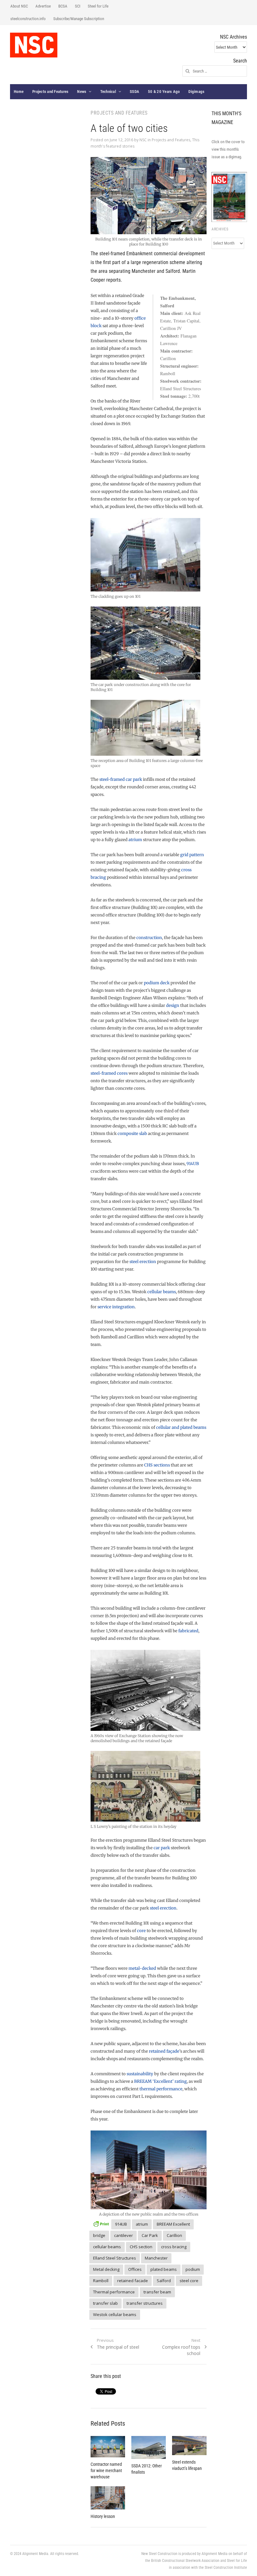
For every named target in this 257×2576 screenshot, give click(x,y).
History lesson (103, 2516)
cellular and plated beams (181, 1427)
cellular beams (162, 1292)
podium (193, 2269)
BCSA (63, 6)
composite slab (132, 1134)
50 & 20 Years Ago (164, 92)
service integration (116, 1307)
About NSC (19, 6)
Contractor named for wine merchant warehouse (106, 2471)
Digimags (196, 92)
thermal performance (161, 2089)
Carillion (174, 2235)
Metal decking (106, 2269)
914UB (193, 1164)
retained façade (164, 2051)
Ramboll (101, 2281)
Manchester (156, 2258)
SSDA (134, 92)
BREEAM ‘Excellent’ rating (160, 2081)
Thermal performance (114, 2292)
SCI (78, 6)
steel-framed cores (109, 1073)
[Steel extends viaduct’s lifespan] (189, 2446)
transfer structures (145, 2303)
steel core (189, 2281)
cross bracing (174, 2247)
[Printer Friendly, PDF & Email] (101, 2223)
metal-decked (142, 1968)
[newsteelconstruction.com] (34, 45)
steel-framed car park (121, 779)
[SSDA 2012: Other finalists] (149, 2448)
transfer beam (157, 2292)
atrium (135, 840)
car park (162, 1848)
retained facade (133, 2281)
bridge (99, 2235)
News (82, 92)
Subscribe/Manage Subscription (79, 19)
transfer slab (105, 2303)
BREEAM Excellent (173, 2224)
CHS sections (157, 1465)
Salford (164, 2281)
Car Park (150, 2235)
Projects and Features (50, 92)
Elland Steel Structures (115, 2258)
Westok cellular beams (115, 2314)
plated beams (164, 2269)
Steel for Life (98, 6)
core (141, 1931)
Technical (108, 92)
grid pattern (192, 855)
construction (149, 938)
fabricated (188, 1631)
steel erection (143, 1262)
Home (19, 92)
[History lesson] (108, 2498)
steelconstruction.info (28, 19)
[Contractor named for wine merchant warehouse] (108, 2447)
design (173, 1005)
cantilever (123, 2235)
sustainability (140, 2074)
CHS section (141, 2247)
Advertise (43, 6)
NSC (143, 140)
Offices (135, 2269)
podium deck (157, 983)
